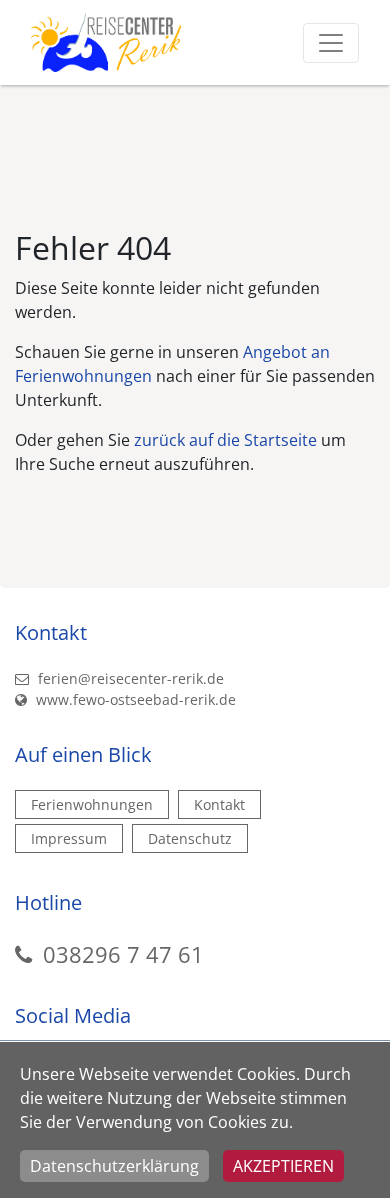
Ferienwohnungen (92, 804)
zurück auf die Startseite (225, 440)
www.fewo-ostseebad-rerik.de (134, 699)
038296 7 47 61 (123, 954)
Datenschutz (190, 838)
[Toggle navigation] (331, 43)
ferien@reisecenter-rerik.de (129, 678)
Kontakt (219, 804)
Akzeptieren (283, 1166)
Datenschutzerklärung (114, 1166)
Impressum (69, 838)
